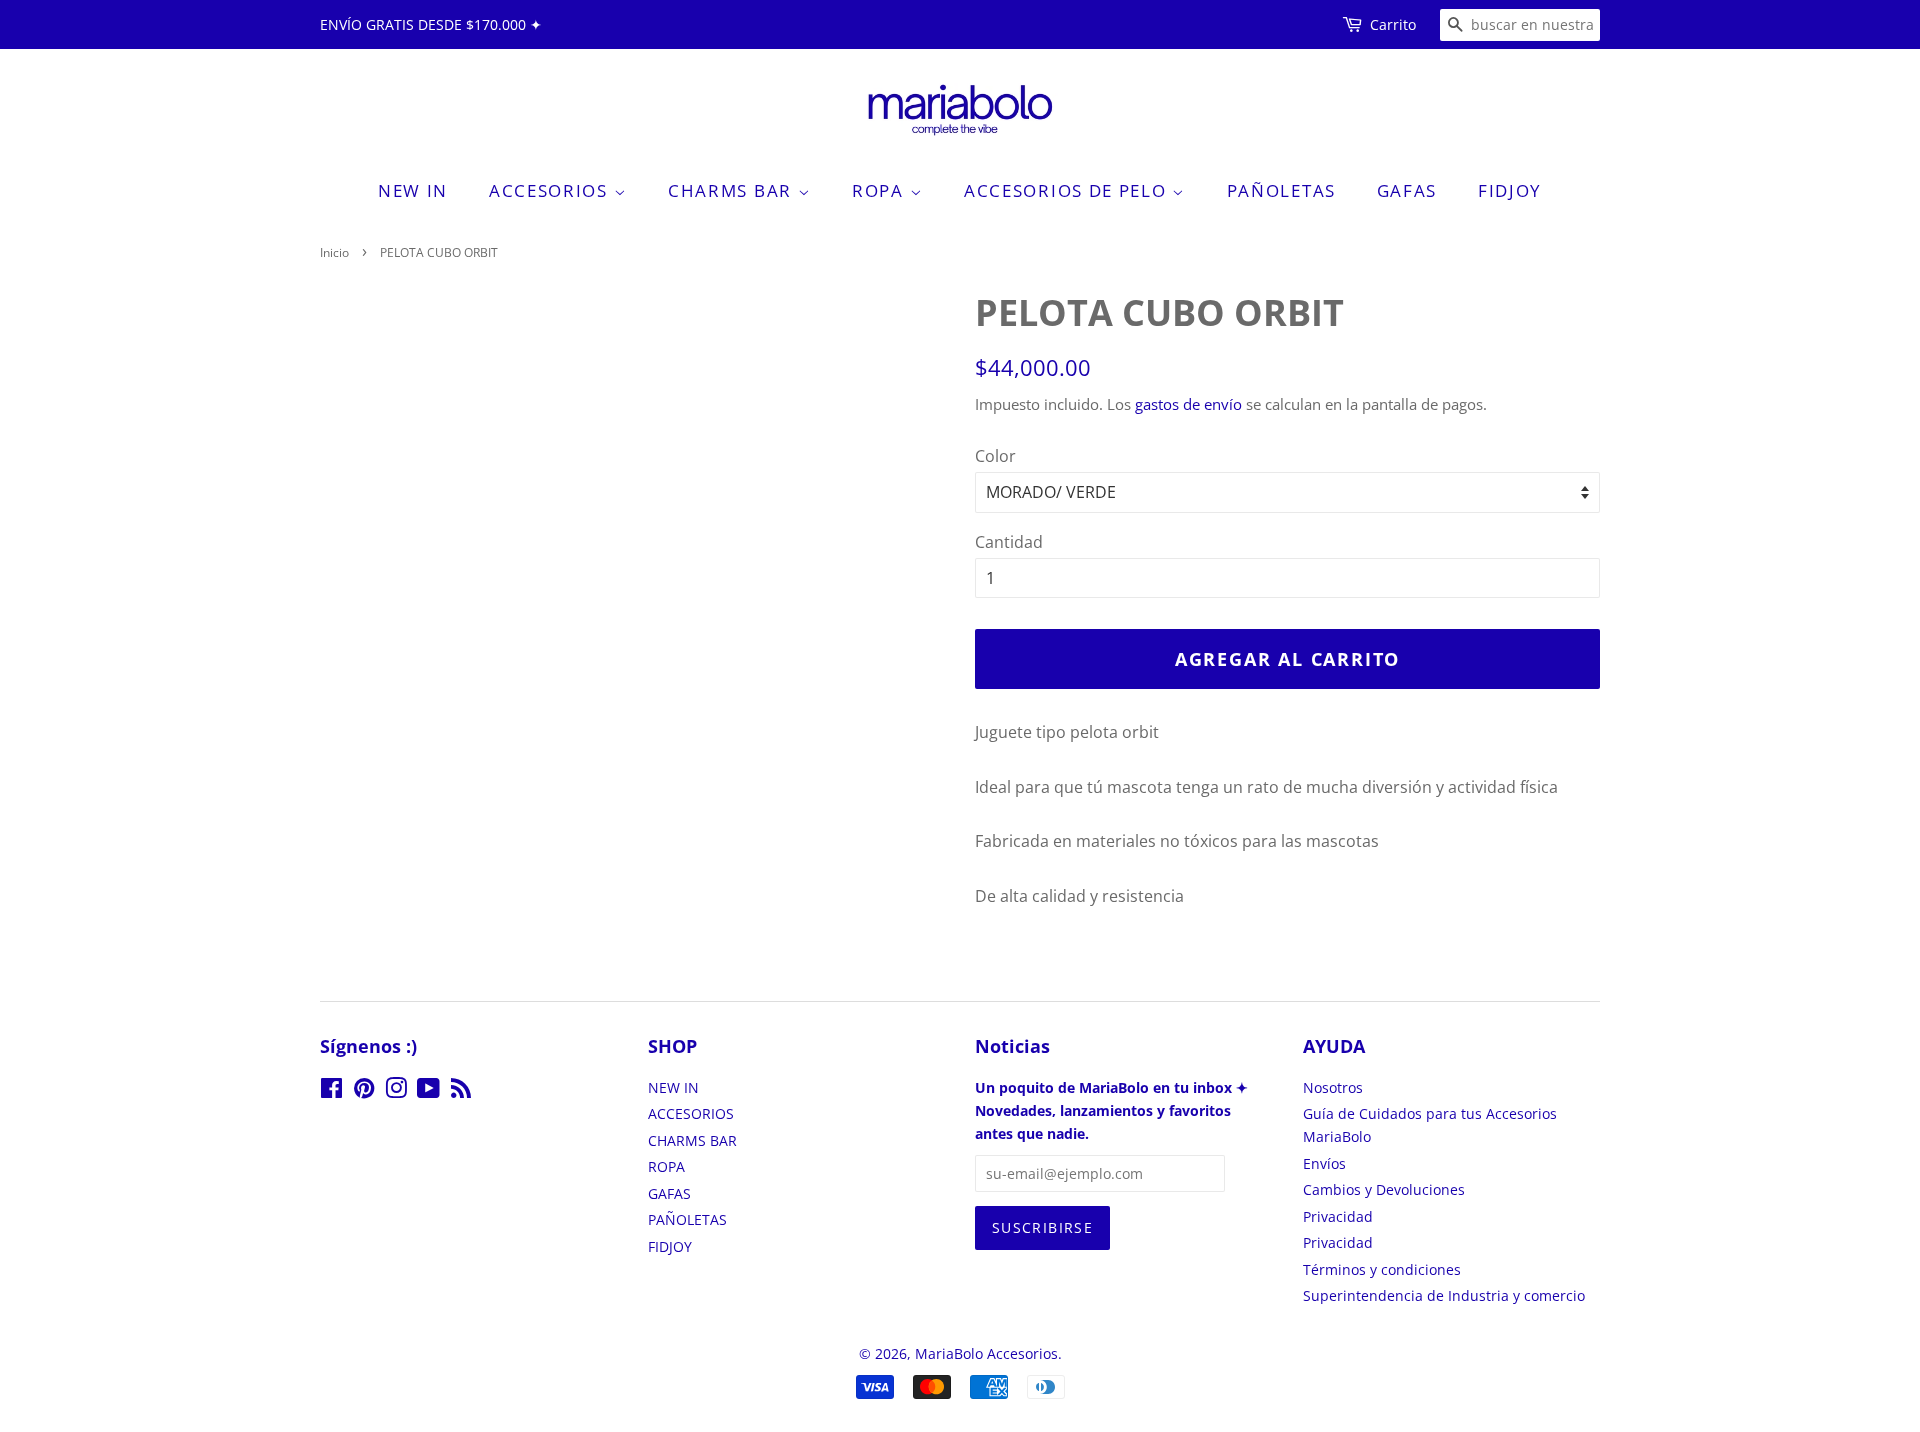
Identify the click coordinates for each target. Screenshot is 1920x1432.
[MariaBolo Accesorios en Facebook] (331, 1091)
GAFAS (1407, 190)
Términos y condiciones (1382, 1269)
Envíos (1324, 1163)
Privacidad (1338, 1216)
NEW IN (413, 190)
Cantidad (1009, 542)
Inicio (334, 252)
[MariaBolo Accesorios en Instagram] (396, 1091)
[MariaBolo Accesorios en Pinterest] (364, 1091)
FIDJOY (1510, 190)
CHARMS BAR (733, 190)
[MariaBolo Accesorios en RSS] (461, 1091)
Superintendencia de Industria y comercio (1444, 1295)
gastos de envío (1188, 404)
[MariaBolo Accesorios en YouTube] (428, 1091)
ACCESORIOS (551, 190)
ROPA (881, 190)
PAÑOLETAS (1281, 190)
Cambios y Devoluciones (1384, 1189)
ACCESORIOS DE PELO (1068, 190)
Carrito (1393, 24)
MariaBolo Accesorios (986, 1353)
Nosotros (1333, 1087)
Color (995, 456)
